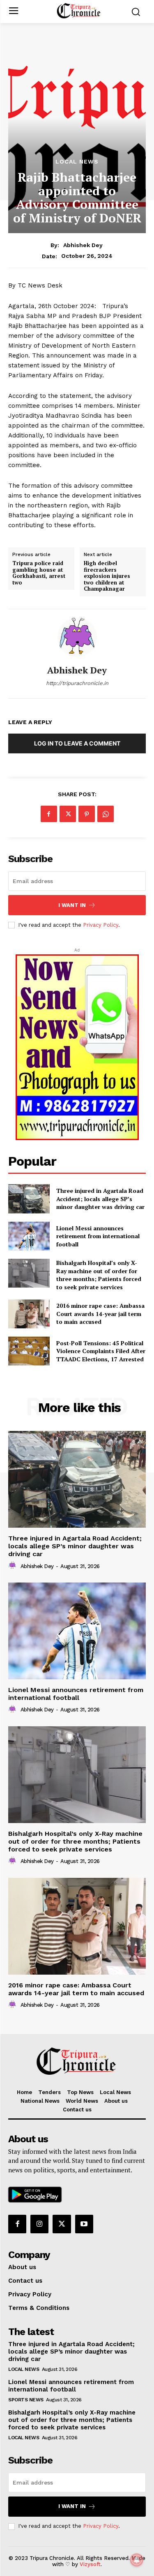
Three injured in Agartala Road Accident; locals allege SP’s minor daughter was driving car (100, 1199)
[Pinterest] (87, 814)
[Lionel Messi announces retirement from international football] (29, 1236)
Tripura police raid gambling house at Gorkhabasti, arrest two (39, 573)
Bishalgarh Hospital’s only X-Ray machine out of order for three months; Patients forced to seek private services (99, 1275)
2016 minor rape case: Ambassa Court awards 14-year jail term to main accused (100, 1314)
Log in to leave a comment (77, 743)
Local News (77, 161)
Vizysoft (90, 2564)
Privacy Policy (101, 925)
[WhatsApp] (106, 814)
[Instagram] (39, 2224)
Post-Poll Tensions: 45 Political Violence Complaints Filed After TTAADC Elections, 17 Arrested (101, 1351)
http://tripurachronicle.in (77, 683)
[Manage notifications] (137, 2560)
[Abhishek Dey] (77, 637)
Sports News (26, 2400)
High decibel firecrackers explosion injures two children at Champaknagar (107, 576)
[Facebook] (49, 814)
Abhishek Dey (83, 245)
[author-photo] (14, 1566)
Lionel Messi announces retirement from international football (98, 1236)
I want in (72, 905)
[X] (68, 814)
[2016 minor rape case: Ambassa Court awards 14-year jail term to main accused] (29, 1314)
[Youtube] (84, 2224)
